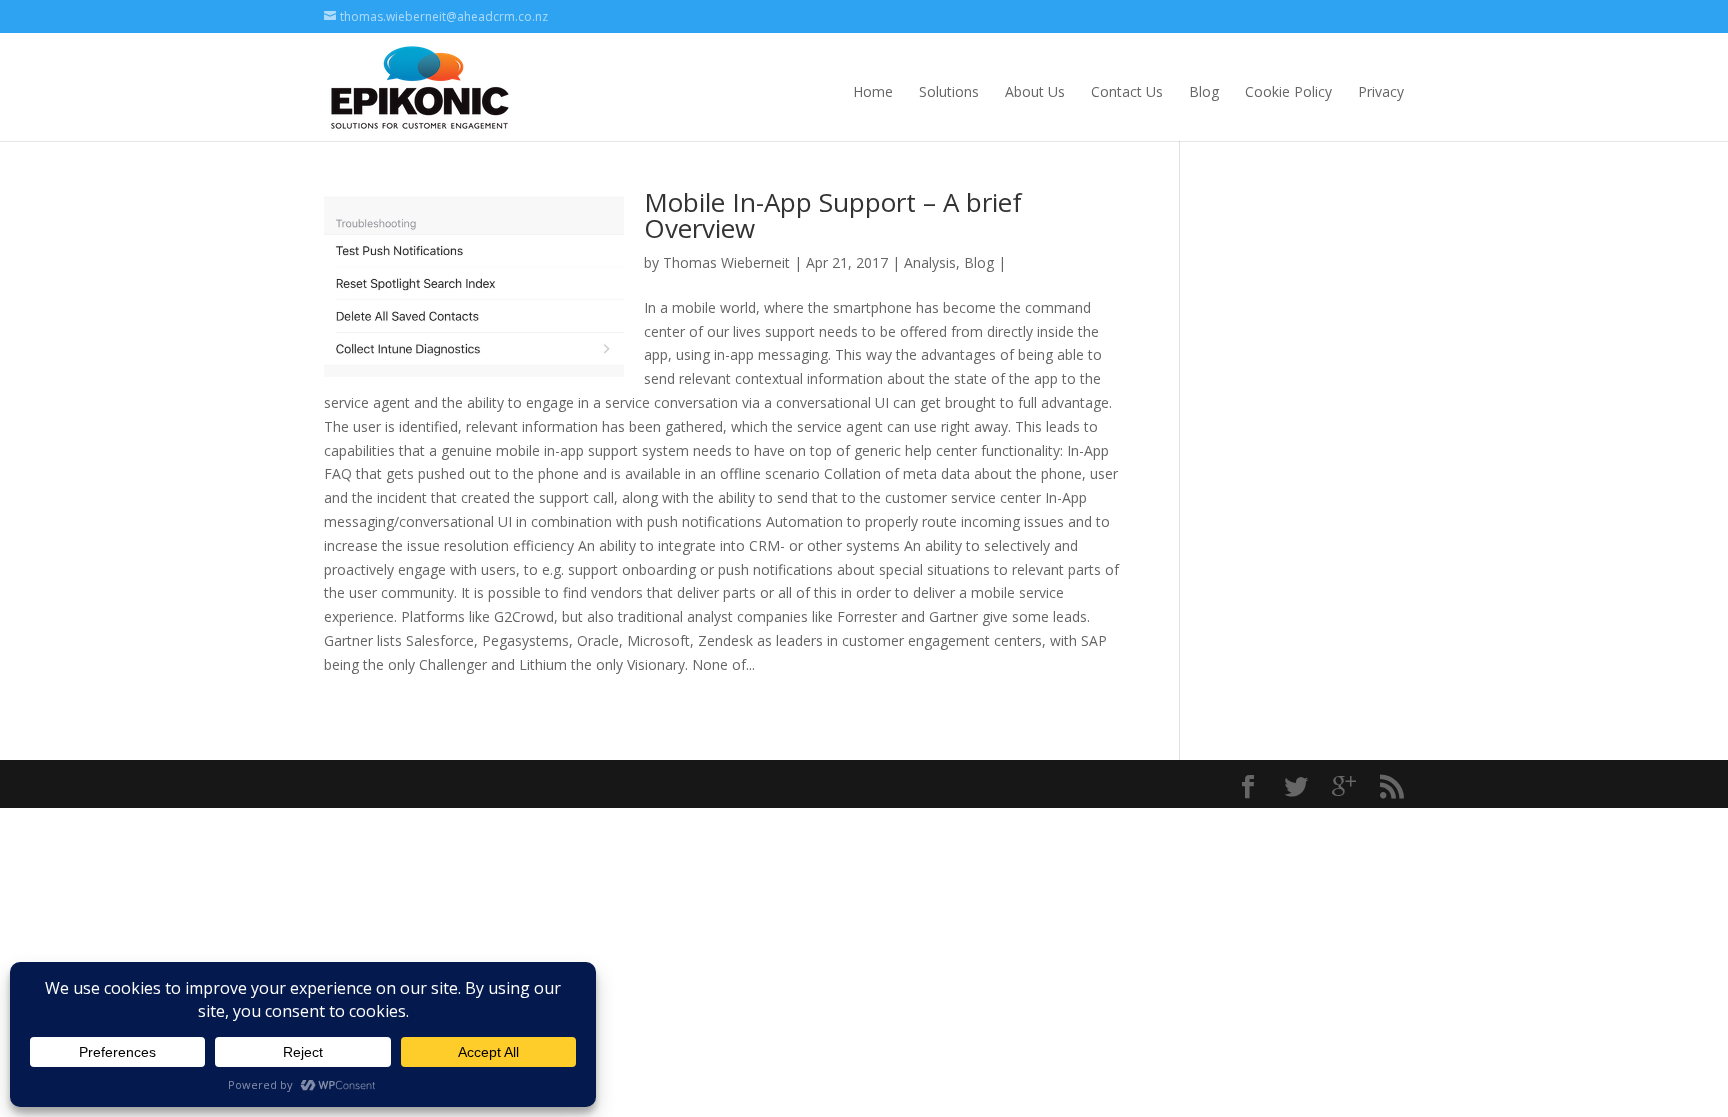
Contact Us (1127, 91)
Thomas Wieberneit (726, 262)
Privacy (1381, 91)
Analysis (930, 262)
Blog (1204, 91)
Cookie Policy (1288, 91)
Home (873, 91)
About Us (1035, 91)
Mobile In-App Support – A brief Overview (833, 215)
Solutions (949, 91)
